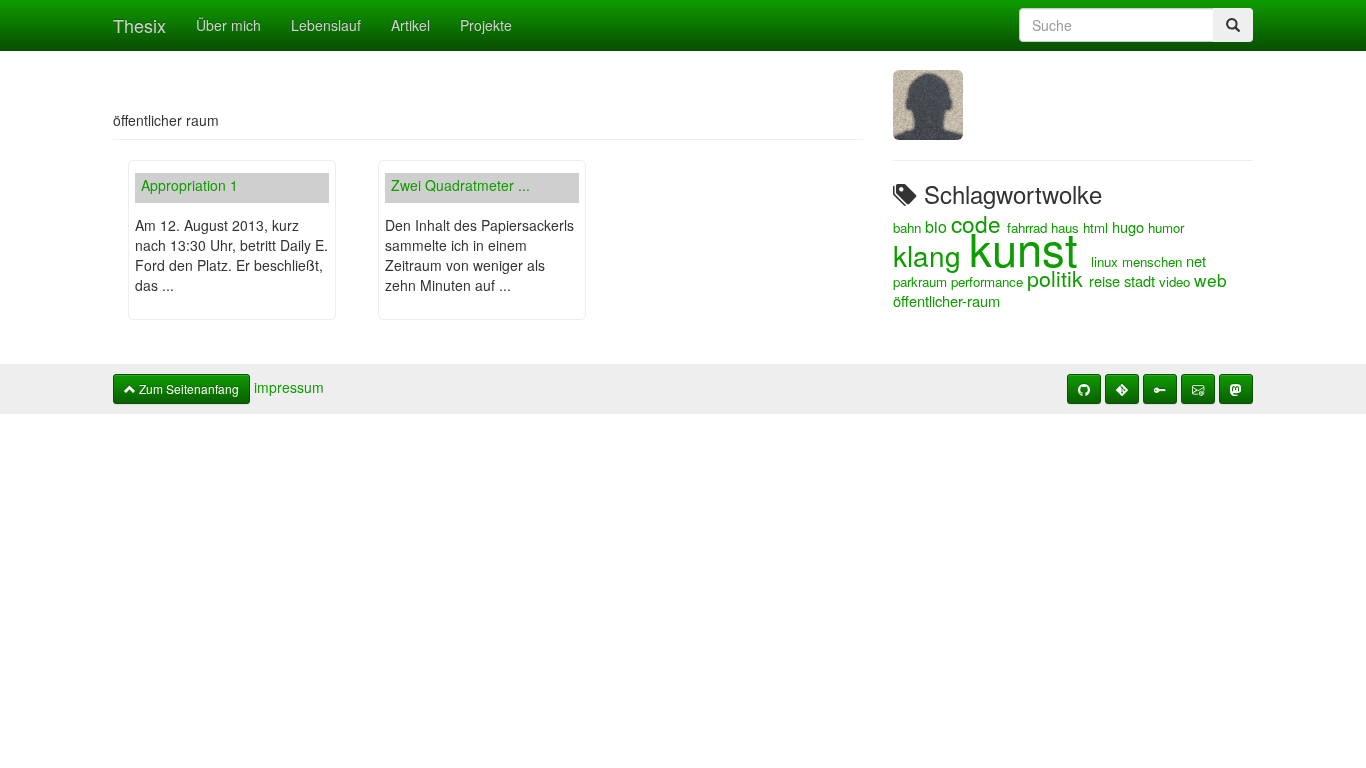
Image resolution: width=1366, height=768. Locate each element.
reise (1106, 280)
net (1196, 260)
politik (1058, 278)
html (1097, 227)
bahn (909, 227)
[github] (1084, 389)
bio (938, 226)
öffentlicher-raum (946, 300)
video (1176, 281)
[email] (1198, 389)
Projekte (486, 25)
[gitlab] (1122, 389)
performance (989, 281)
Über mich (228, 25)
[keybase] (1160, 389)
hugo (1130, 226)
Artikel (410, 25)
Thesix (139, 25)
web (1210, 279)
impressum (289, 387)
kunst (1030, 247)
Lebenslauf (326, 25)
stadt (1141, 280)
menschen (1154, 261)
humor (1166, 227)
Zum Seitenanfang (187, 388)
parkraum (922, 281)
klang (931, 255)
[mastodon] (1236, 389)
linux (1106, 261)
